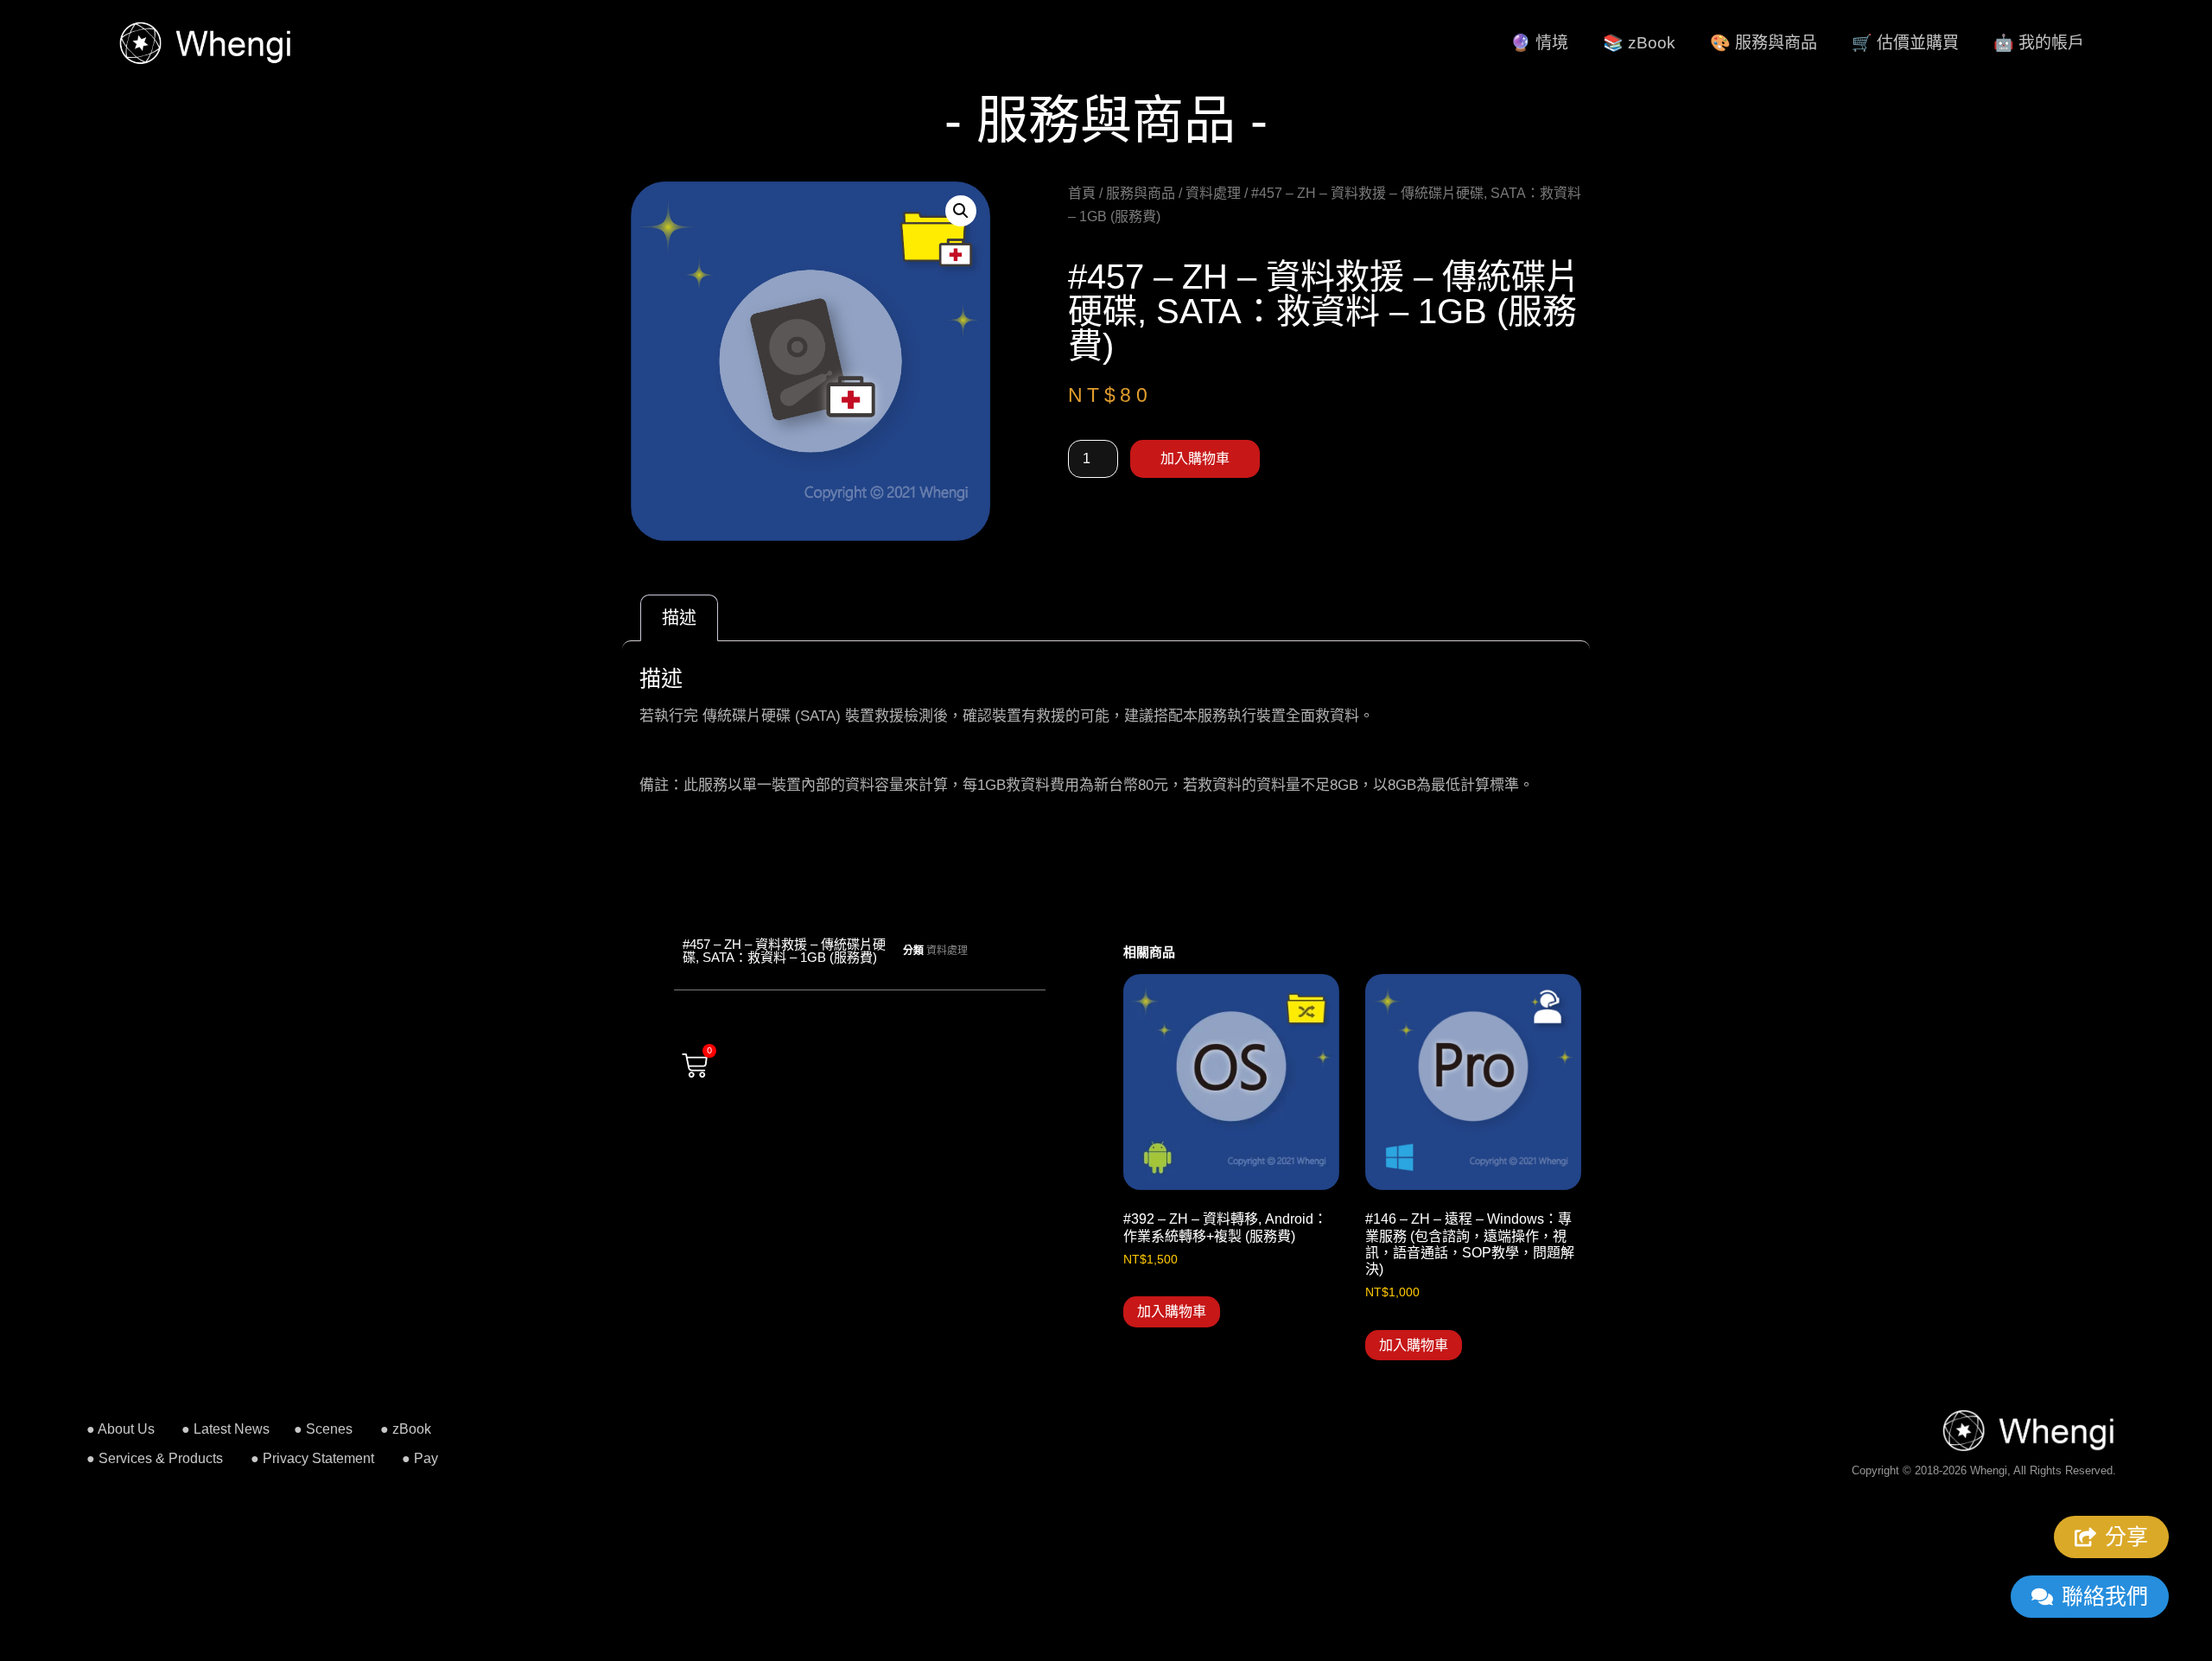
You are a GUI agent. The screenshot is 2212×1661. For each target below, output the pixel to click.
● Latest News (226, 1429)
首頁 (1082, 193)
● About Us (121, 1429)
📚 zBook (1639, 43)
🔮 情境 (1539, 43)
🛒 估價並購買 (1905, 43)
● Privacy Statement (312, 1458)
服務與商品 (1141, 193)
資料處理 (1213, 193)
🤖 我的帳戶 (2039, 43)
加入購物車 (1195, 458)
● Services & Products (155, 1458)
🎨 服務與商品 (1764, 43)
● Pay (420, 1458)
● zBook (406, 1429)
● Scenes (323, 1429)
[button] (961, 211)
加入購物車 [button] (1172, 1311)
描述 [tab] (679, 618)
